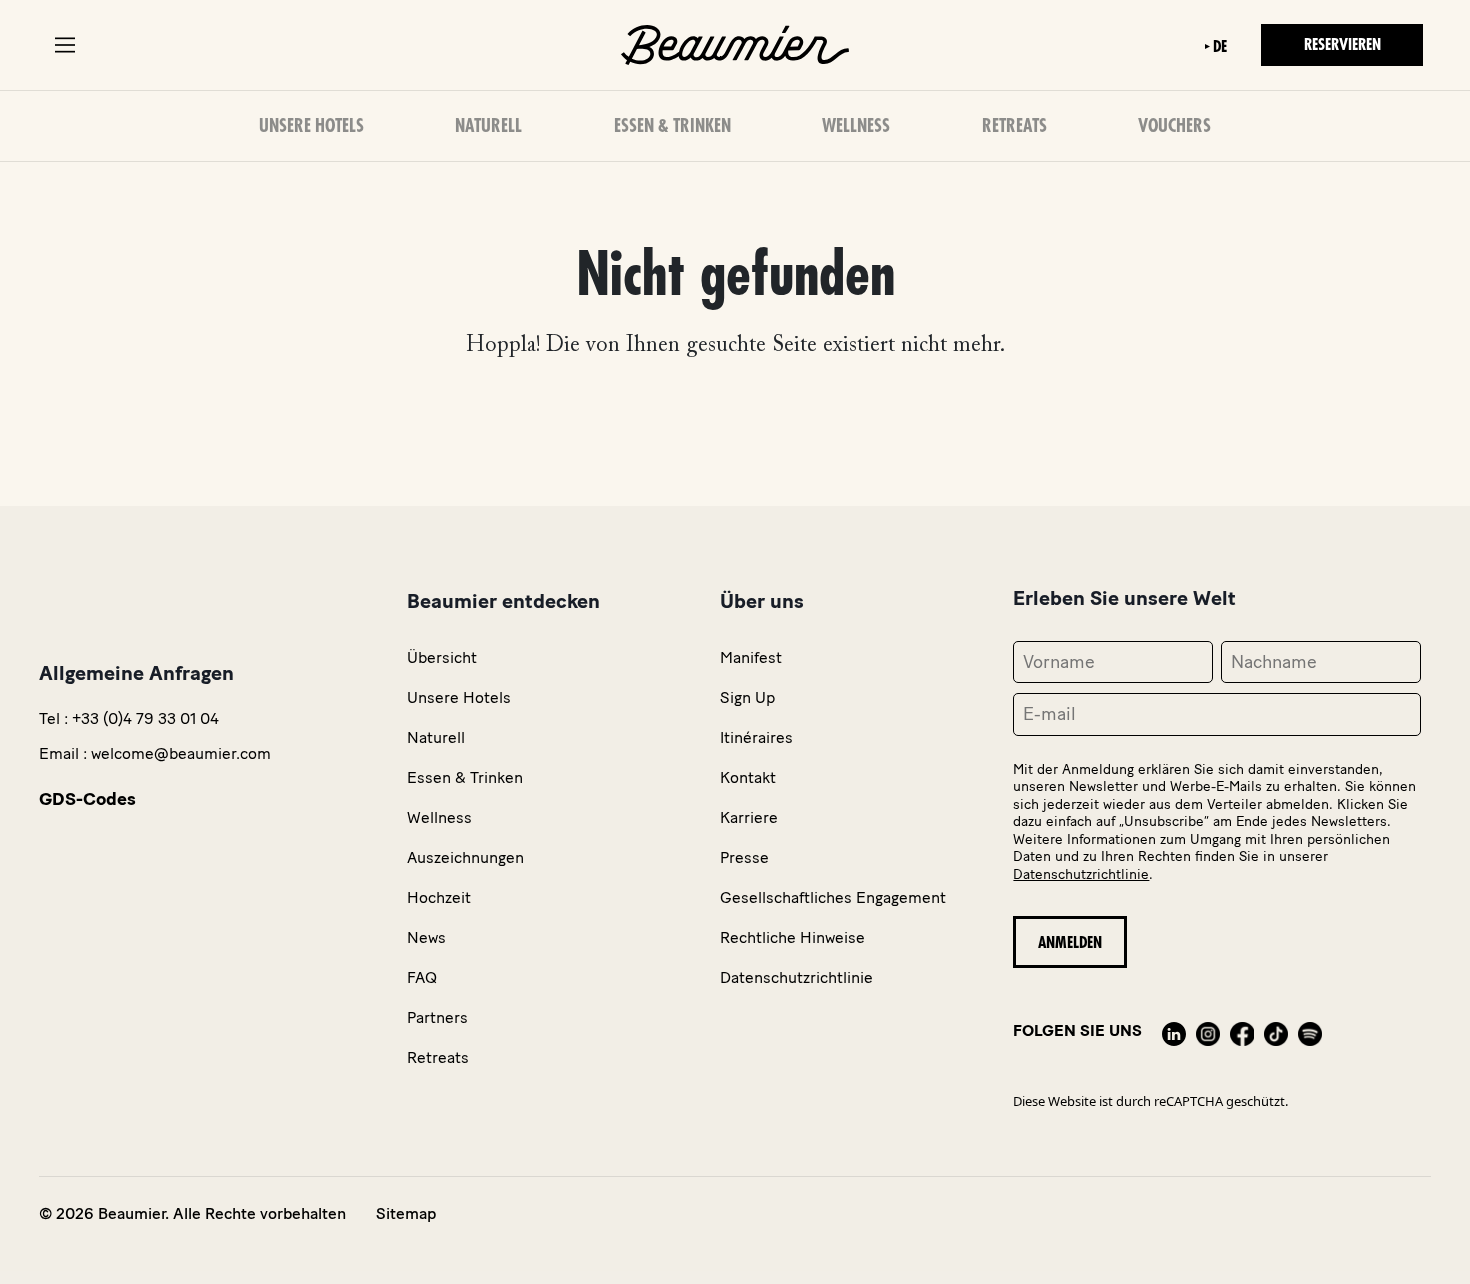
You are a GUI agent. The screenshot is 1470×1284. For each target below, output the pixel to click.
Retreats (1014, 126)
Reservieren (1342, 45)
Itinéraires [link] (756, 737)
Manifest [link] (751, 657)
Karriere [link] (749, 817)
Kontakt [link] (748, 777)
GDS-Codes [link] (87, 799)
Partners (437, 1017)
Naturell (488, 126)
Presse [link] (744, 857)
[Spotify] (1310, 1030)
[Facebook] (1242, 1030)
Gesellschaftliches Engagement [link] (833, 897)
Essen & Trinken (672, 126)
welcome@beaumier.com (181, 753)
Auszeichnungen (465, 857)
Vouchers (1174, 126)
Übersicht (442, 657)
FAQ (422, 977)
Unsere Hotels (311, 126)
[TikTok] (1276, 1030)
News (426, 937)
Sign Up (747, 697)
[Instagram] (1208, 1030)
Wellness (856, 126)
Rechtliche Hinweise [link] (792, 937)
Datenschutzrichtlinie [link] (796, 977)
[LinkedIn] (1174, 1030)
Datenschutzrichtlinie (1081, 874)
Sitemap (406, 1213)
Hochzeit (439, 897)
